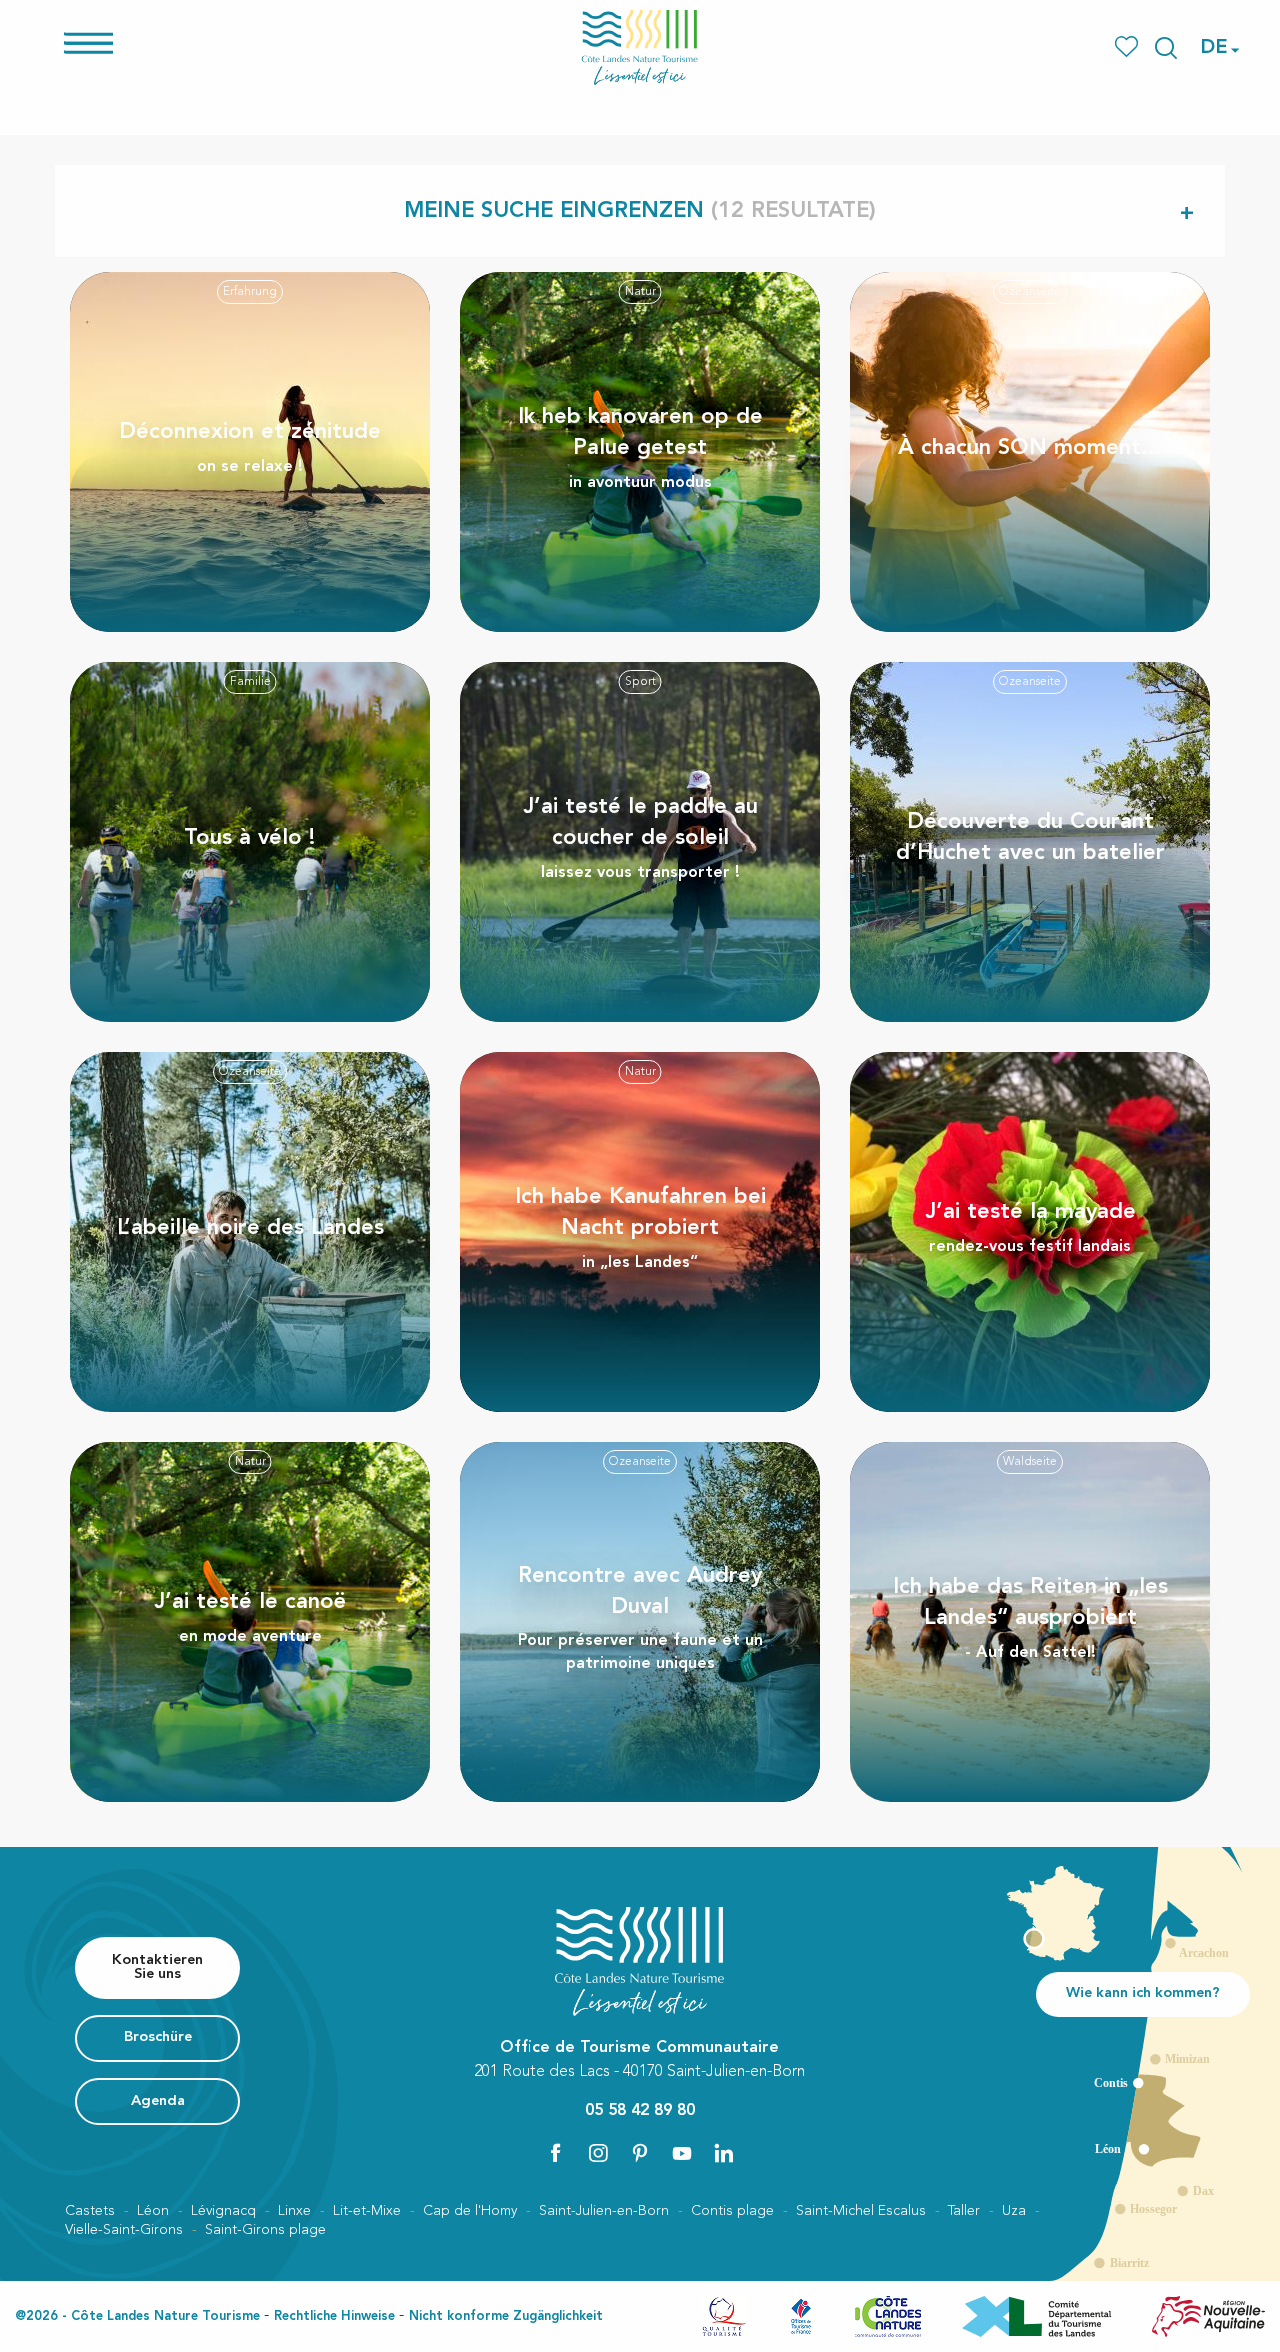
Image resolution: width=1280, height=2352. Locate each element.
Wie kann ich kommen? (1143, 1993)
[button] (1166, 48)
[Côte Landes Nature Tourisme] (640, 47)
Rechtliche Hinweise (334, 2316)
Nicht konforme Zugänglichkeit (506, 2316)
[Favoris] (1128, 47)
